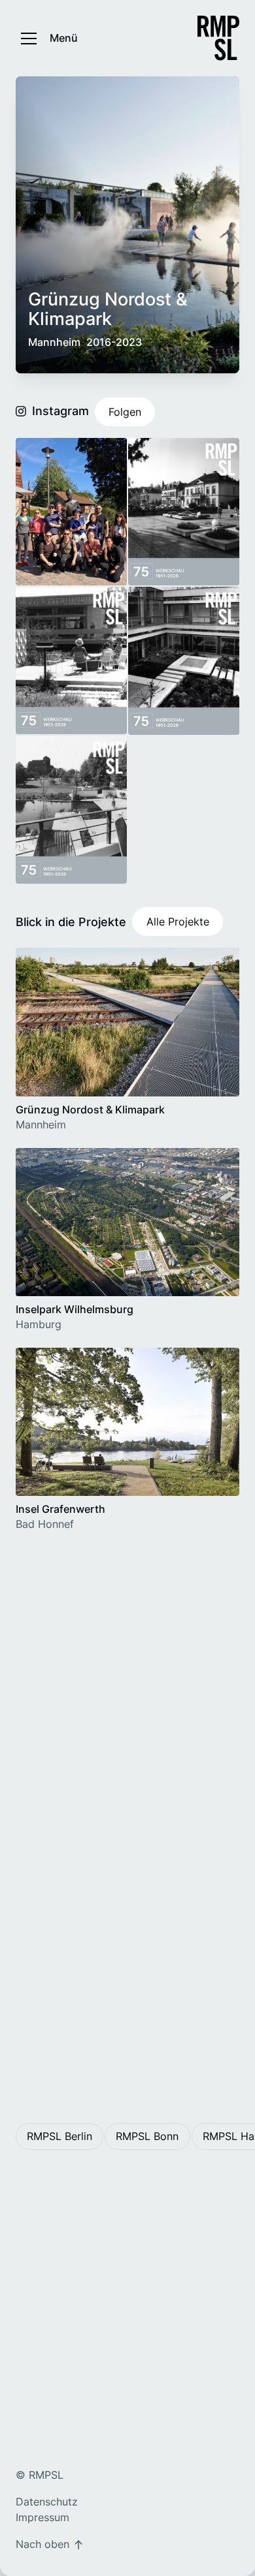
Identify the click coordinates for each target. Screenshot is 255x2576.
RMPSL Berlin (59, 2136)
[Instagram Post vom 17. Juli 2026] (184, 660)
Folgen (125, 412)
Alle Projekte (178, 922)
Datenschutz (47, 2502)
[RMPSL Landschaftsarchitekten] (218, 38)
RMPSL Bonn (147, 2136)
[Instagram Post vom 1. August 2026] (71, 660)
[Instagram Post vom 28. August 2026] (71, 512)
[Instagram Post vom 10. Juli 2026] (71, 810)
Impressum (42, 2517)
